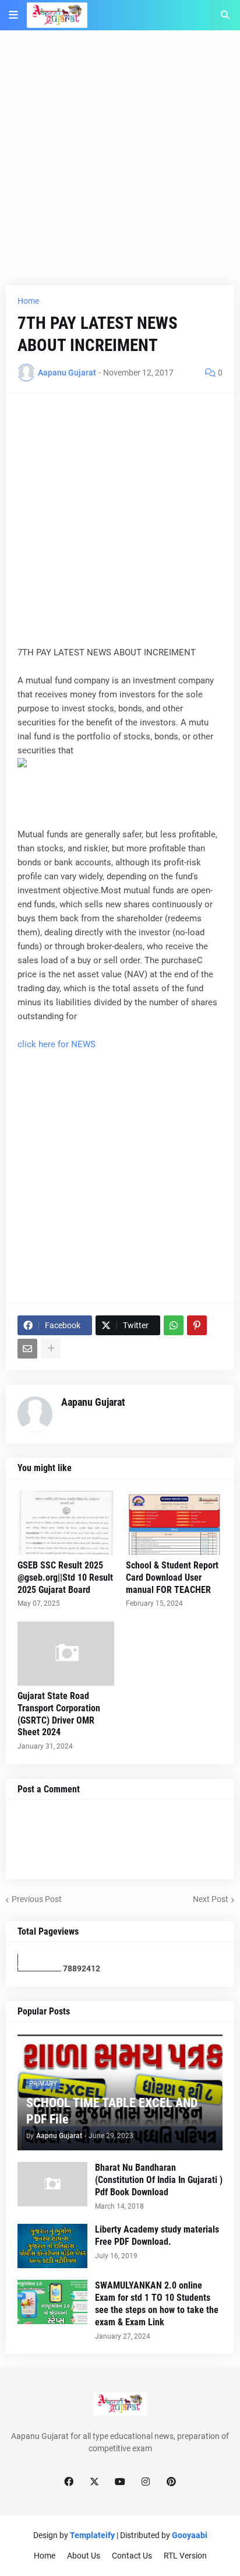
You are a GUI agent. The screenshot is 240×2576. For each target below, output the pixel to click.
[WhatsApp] (174, 1325)
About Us (84, 2556)
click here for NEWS (57, 1044)
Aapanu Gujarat (93, 1402)
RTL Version (185, 2556)
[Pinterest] (197, 1325)
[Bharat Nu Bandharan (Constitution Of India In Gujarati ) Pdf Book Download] (52, 2184)
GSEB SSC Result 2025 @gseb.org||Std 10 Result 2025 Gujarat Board (65, 1577)
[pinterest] (171, 2482)
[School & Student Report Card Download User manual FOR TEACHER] (174, 1523)
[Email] (27, 1349)
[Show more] (51, 1349)
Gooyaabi (190, 2535)
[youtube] (120, 2482)
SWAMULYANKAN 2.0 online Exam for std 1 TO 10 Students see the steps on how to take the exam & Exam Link (157, 2303)
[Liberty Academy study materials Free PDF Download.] (52, 2246)
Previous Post (37, 1899)
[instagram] (146, 2482)
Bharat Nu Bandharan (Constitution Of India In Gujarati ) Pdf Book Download (159, 2180)
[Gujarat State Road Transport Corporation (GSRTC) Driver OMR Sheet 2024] (66, 1654)
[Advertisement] (120, 165)
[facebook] (69, 2482)
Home (28, 301)
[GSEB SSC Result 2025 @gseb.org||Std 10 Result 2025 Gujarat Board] (66, 1523)
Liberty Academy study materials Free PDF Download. (157, 2235)
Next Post (211, 1899)
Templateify (92, 2535)
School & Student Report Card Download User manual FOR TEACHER (172, 1577)
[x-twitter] (94, 2482)
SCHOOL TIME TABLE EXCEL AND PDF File (112, 2111)
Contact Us (132, 2556)
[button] (13, 15)
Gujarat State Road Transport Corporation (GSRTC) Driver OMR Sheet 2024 (59, 1714)
